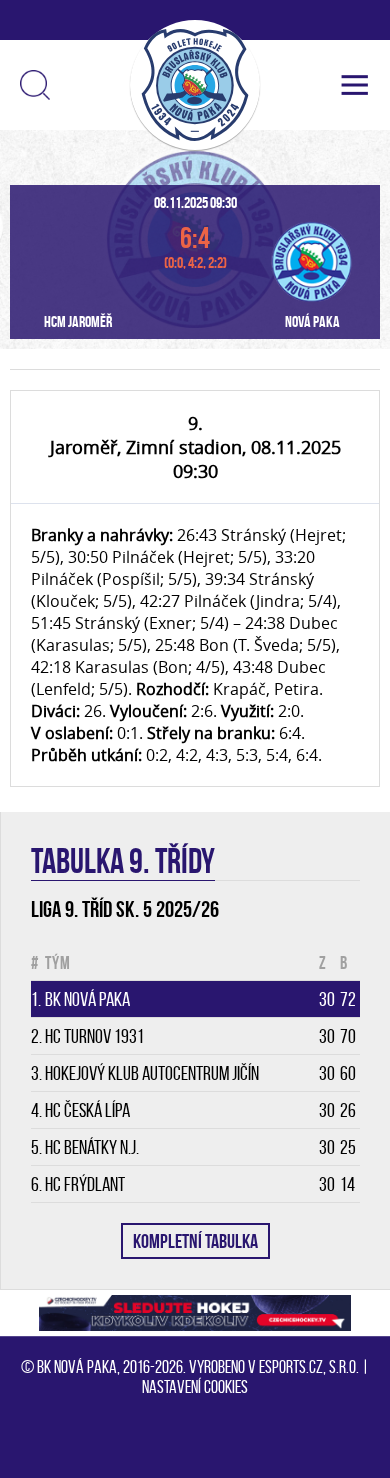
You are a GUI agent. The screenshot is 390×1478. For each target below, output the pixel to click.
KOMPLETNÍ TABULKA (195, 1241)
